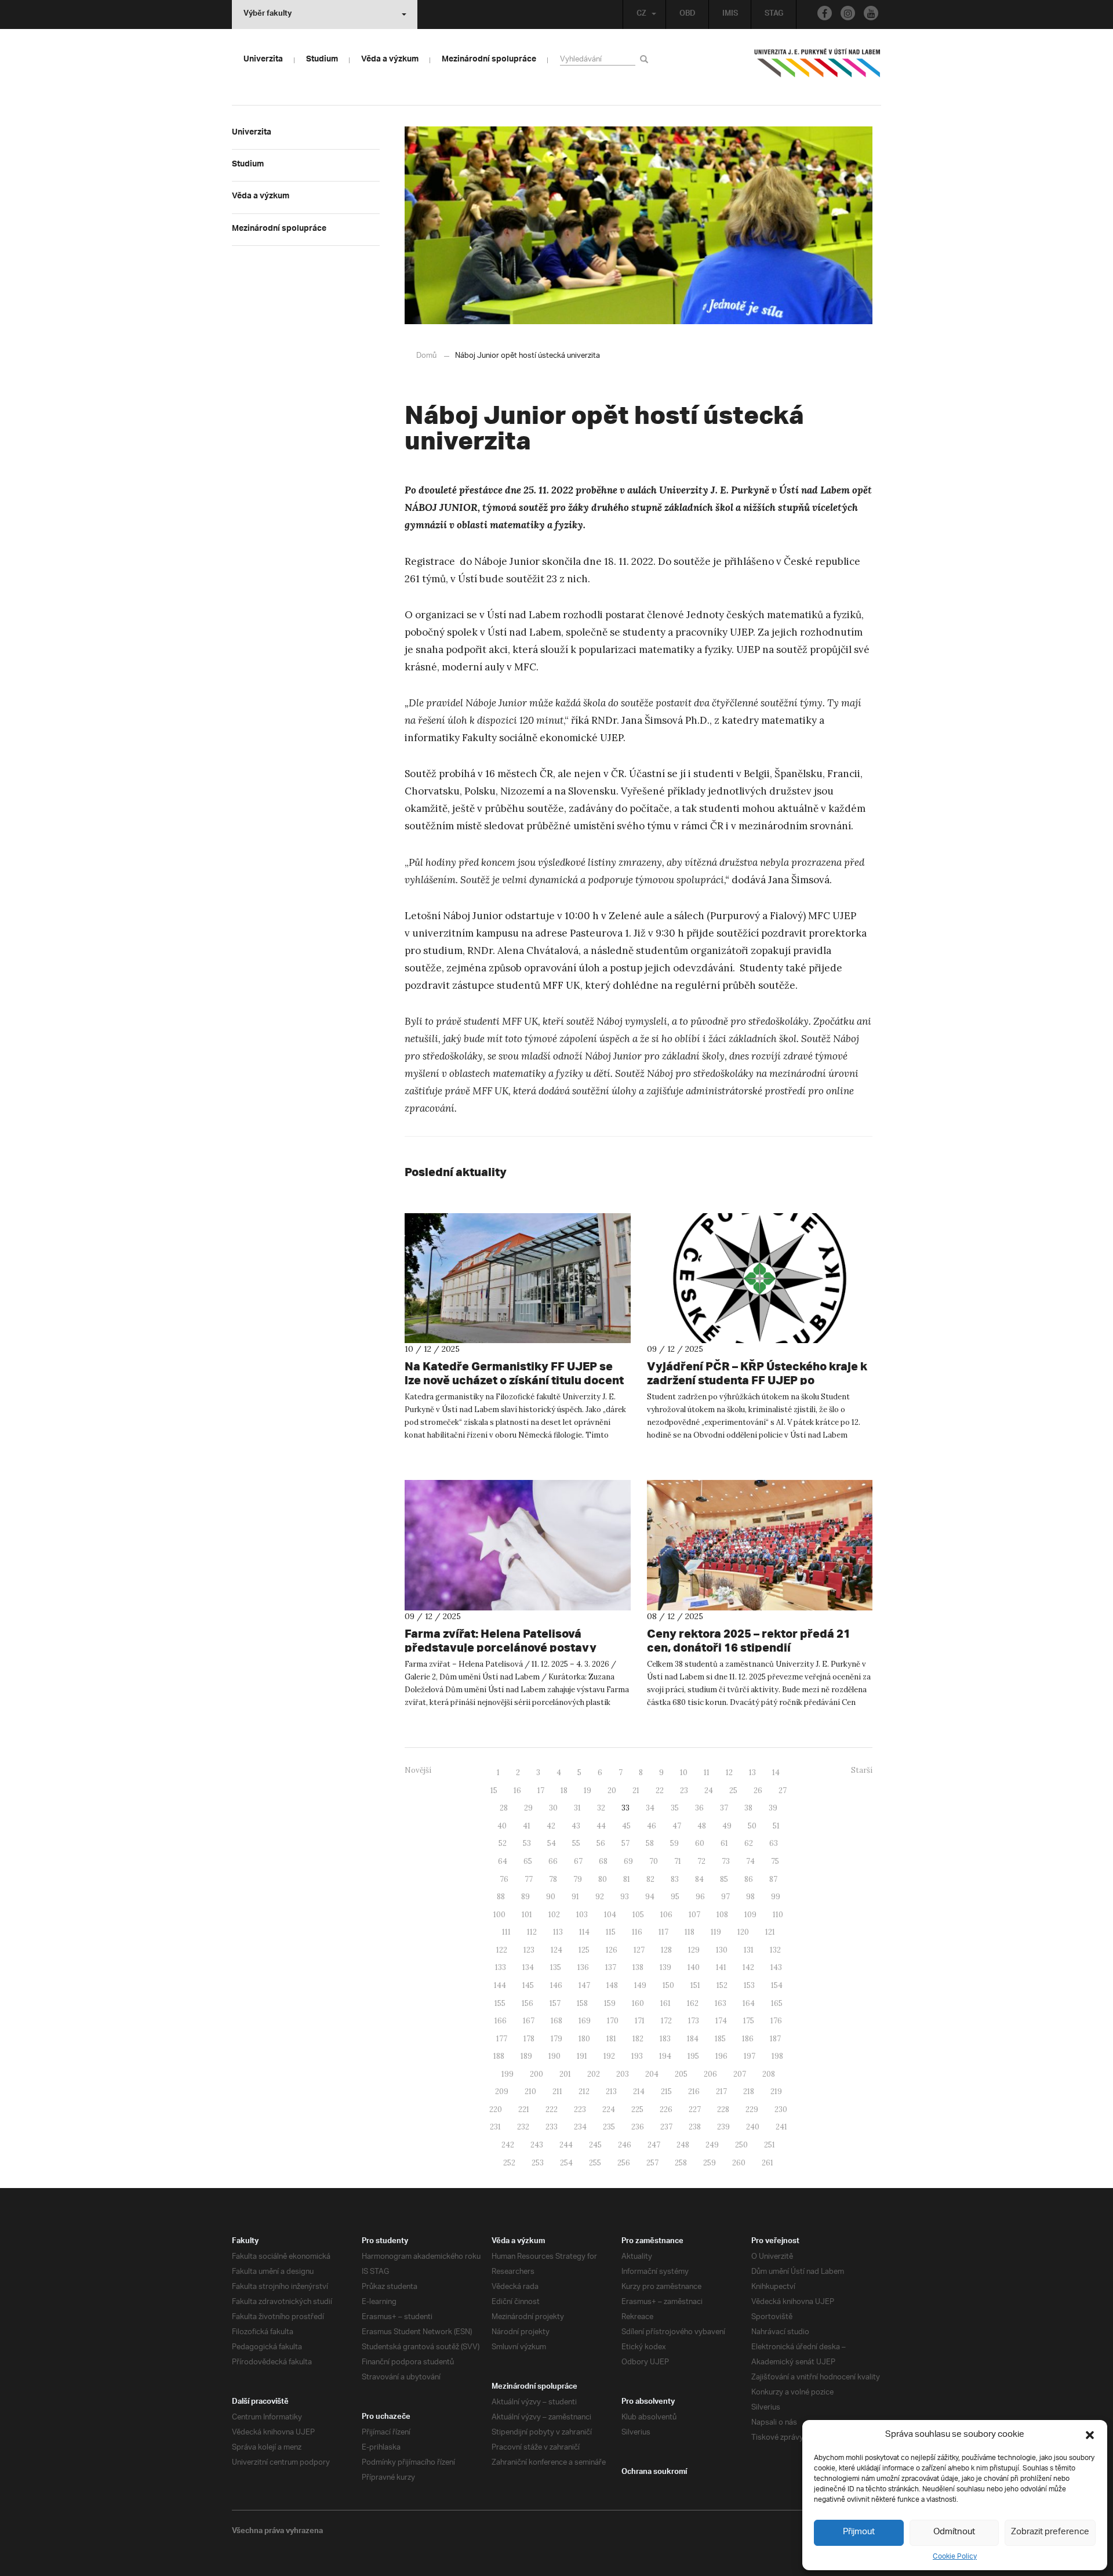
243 (537, 2145)
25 (733, 1790)
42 (551, 1826)
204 (652, 2074)
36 (699, 1808)
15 (494, 1790)
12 (729, 1773)
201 (565, 2074)
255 (595, 2163)
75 (775, 1861)
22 (660, 1790)
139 (665, 1967)
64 (503, 1861)
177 (502, 2039)
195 (693, 2056)
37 (724, 1808)
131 (749, 1950)
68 (603, 1861)
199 (508, 2074)
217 (721, 2091)
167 (529, 2021)
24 (709, 1790)
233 (552, 2127)
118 (690, 1932)
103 (582, 1915)
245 (595, 2145)
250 (741, 2145)
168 (556, 2021)
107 (694, 1915)
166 (501, 2021)
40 (502, 1826)
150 (668, 1985)
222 (552, 2109)
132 (775, 1950)
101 (527, 1915)
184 (693, 2039)
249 (712, 2145)
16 (517, 1790)
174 (721, 2021)
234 (580, 2127)
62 (749, 1843)
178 (529, 2039)
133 (501, 1967)
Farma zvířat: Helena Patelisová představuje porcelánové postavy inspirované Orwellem (501, 1647)
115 (611, 1932)
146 (556, 1985)
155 (500, 2003)
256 (624, 2163)
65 (528, 1861)
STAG (774, 14)
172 (666, 2021)
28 (504, 1808)
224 (609, 2109)
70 (654, 1861)
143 (776, 1967)
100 (499, 1915)
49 (727, 1826)
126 (612, 1950)
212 (584, 2091)
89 (525, 1897)
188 (499, 2056)
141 (721, 1967)
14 (776, 1773)
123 (529, 1950)
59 (674, 1843)
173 (694, 2021)
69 (628, 1861)
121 (770, 1932)
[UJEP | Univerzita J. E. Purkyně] (817, 68)
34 (650, 1808)
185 (720, 2039)
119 (716, 1932)
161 (665, 2003)
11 (707, 1773)
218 (749, 2091)
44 (601, 1826)
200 (537, 2074)
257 (652, 2163)
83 (675, 1879)
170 (613, 2021)
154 (777, 1985)
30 (553, 1808)
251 (770, 2145)
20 (612, 1790)
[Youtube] (871, 13)
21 (636, 1790)
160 (638, 2003)
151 (695, 1985)
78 (553, 1879)
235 (609, 2127)
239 (723, 2127)
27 (783, 1790)
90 (551, 1897)
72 (701, 1861)
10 (684, 1773)
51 (776, 1826)
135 (556, 1967)
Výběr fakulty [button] (268, 14)
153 (749, 1985)
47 (677, 1826)
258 (681, 2163)
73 (726, 1861)
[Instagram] (848, 13)
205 (681, 2074)
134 (528, 1967)
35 (675, 1808)
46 (652, 1826)
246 (625, 2145)
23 (684, 1790)
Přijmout (859, 2532)
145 (528, 1985)
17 (541, 1790)
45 (626, 1826)
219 (776, 2091)
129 (694, 1950)
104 (610, 1915)
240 (753, 2127)
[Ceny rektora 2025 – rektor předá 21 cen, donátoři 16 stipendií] (760, 1545)
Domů (426, 356)
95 (675, 1897)
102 (554, 1915)
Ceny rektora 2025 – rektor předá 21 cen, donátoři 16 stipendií (749, 1640)
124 (556, 1950)
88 (501, 1897)
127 (639, 1950)
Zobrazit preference (1050, 2532)
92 (600, 1897)
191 (582, 2056)
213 (611, 2091)
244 (566, 2145)
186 (748, 2039)
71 (678, 1861)
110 (778, 1915)
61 (724, 1843)
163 (721, 2003)
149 (640, 1985)
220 (496, 2109)
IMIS (730, 14)
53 (527, 1843)
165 (777, 2003)
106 (666, 1915)
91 (575, 1897)
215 (666, 2091)
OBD (688, 14)
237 (666, 2127)
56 (601, 1843)
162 (693, 2003)
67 (578, 1861)
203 (623, 2074)
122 (502, 1950)
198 (777, 2056)
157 (555, 2003)
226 (666, 2109)
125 (584, 1950)
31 (577, 1808)
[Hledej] (646, 59)
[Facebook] (825, 13)
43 (576, 1826)
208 (769, 2074)
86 (749, 1879)
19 (588, 1790)
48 (702, 1826)
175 (749, 2021)
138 (638, 1967)
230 (781, 2109)
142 (748, 1967)
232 (523, 2127)
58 (650, 1843)
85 (724, 1879)
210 (530, 2091)
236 (638, 2127)
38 (748, 1808)
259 (710, 2163)
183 (665, 2039)
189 (526, 2056)
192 (609, 2056)
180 (584, 2039)
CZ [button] (641, 14)
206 (710, 2074)
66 (553, 1861)
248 (683, 2145)
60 (700, 1843)
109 (750, 1915)
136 (583, 1967)
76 (504, 1879)
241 (781, 2127)
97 (725, 1897)
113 (558, 1932)
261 (768, 2163)
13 (752, 1773)
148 (612, 1985)
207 (740, 2074)
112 (532, 1932)
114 (584, 1932)
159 (610, 2003)
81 (627, 1879)
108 (722, 1915)
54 (552, 1843)
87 (773, 1879)
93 (625, 1897)
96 (700, 1897)
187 (775, 2039)
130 (722, 1950)
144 (500, 1985)
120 (743, 1932)
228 (723, 2109)
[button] (1090, 2435)
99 (776, 1897)
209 (502, 2091)
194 (665, 2056)
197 (750, 2056)
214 (639, 2091)
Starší (862, 1770)
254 (566, 2163)
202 (594, 2074)
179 (556, 2039)
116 (637, 1932)
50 (752, 1826)
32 (601, 1808)
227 (695, 2109)
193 (637, 2056)
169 (585, 2021)
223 (580, 2109)
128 (666, 1950)
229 (752, 2109)
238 (695, 2127)
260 (739, 2163)
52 (503, 1843)
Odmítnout (954, 2532)
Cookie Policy (955, 2557)
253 (538, 2163)
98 (750, 1897)
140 (694, 1967)
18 (564, 1790)
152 (722, 1985)
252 (509, 2163)
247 (654, 2145)
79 (578, 1879)
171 (640, 2021)
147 (584, 1985)
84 (699, 1879)
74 (750, 1861)
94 (650, 1897)
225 (637, 2109)
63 (774, 1843)
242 (508, 2145)
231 (495, 2127)
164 (749, 2003)
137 (611, 1967)
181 (611, 2039)
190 (554, 2056)
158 (582, 2003)
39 (773, 1808)
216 (694, 2091)
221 (524, 2109)
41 (527, 1826)
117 (663, 1932)
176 (776, 2021)
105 (638, 1915)
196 (721, 2056)
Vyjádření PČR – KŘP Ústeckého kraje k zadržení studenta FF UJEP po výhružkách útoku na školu (757, 1380)
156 (528, 2003)
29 (528, 1808)
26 (758, 1790)
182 (638, 2039)
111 (506, 1932)
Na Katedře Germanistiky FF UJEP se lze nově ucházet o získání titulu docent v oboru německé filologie (514, 1380)
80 (603, 1879)
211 (557, 2091)
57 (625, 1843)
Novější (418, 1770)
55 (576, 1843)
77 (529, 1879)
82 (650, 1879)
